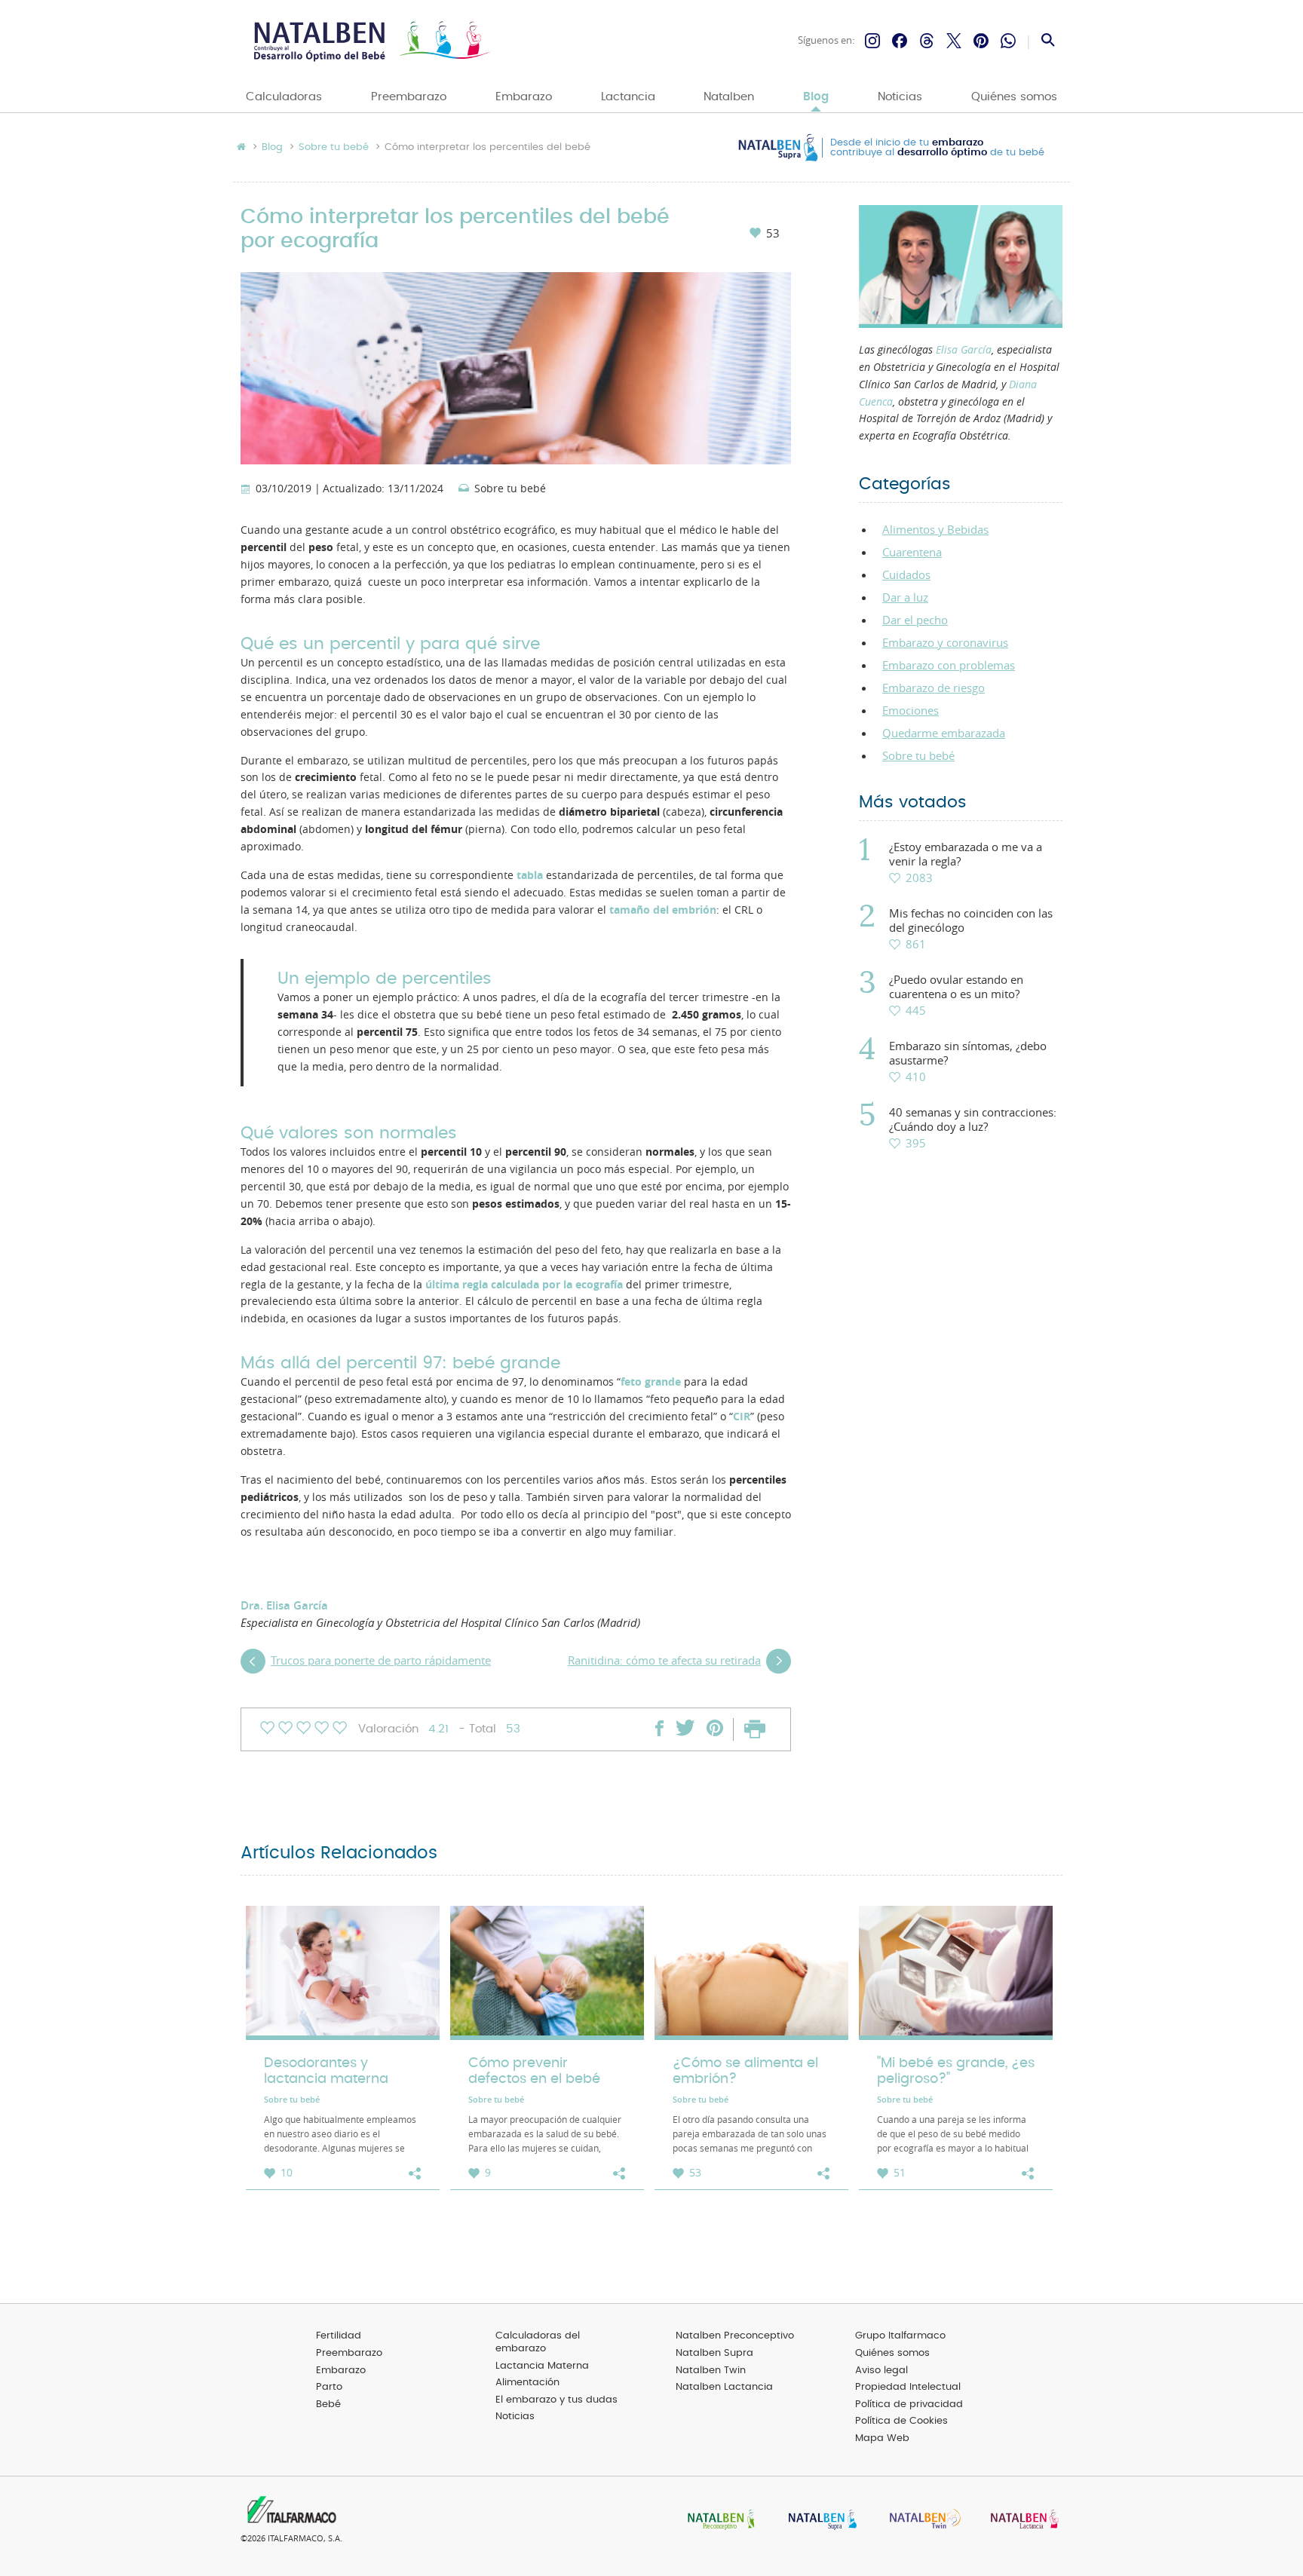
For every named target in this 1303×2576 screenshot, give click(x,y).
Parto (329, 2387)
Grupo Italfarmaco (900, 2336)
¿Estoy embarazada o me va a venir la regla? (966, 854)
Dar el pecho (915, 620)
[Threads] (927, 41)
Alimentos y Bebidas (935, 529)
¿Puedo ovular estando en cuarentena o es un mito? (956, 987)
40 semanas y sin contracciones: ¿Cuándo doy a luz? (973, 1120)
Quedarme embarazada (944, 733)
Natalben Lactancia (724, 2387)
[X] (954, 41)
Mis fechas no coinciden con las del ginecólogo (971, 920)
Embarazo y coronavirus (945, 642)
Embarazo (524, 97)
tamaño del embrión (663, 910)
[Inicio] (371, 41)
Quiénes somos (1014, 97)
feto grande (651, 1382)
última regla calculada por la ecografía (524, 1285)
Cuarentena (912, 552)
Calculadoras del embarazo (538, 2342)
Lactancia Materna (542, 2366)
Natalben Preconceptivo (735, 2336)
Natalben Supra (714, 2353)
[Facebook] (900, 41)
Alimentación (527, 2383)
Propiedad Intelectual (908, 2387)
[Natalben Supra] (819, 2521)
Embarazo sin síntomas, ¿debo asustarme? (968, 1053)
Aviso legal (881, 2371)
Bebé (328, 2404)
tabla (530, 875)
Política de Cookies (901, 2421)
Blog (816, 97)
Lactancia (628, 97)
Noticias (900, 97)
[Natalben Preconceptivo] (718, 2521)
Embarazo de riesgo (934, 688)
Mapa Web (882, 2438)
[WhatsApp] (1008, 41)
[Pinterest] (981, 41)
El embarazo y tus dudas (556, 2400)
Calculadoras (284, 97)
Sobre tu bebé (334, 148)
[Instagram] (872, 41)
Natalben (729, 97)
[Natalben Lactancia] (1021, 2521)
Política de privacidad (909, 2404)
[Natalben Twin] (920, 2521)
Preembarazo (409, 97)
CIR (742, 1417)
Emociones (911, 710)
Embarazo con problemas (949, 665)
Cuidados (906, 574)
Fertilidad (339, 2336)
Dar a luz (905, 597)
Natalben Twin (711, 2371)
